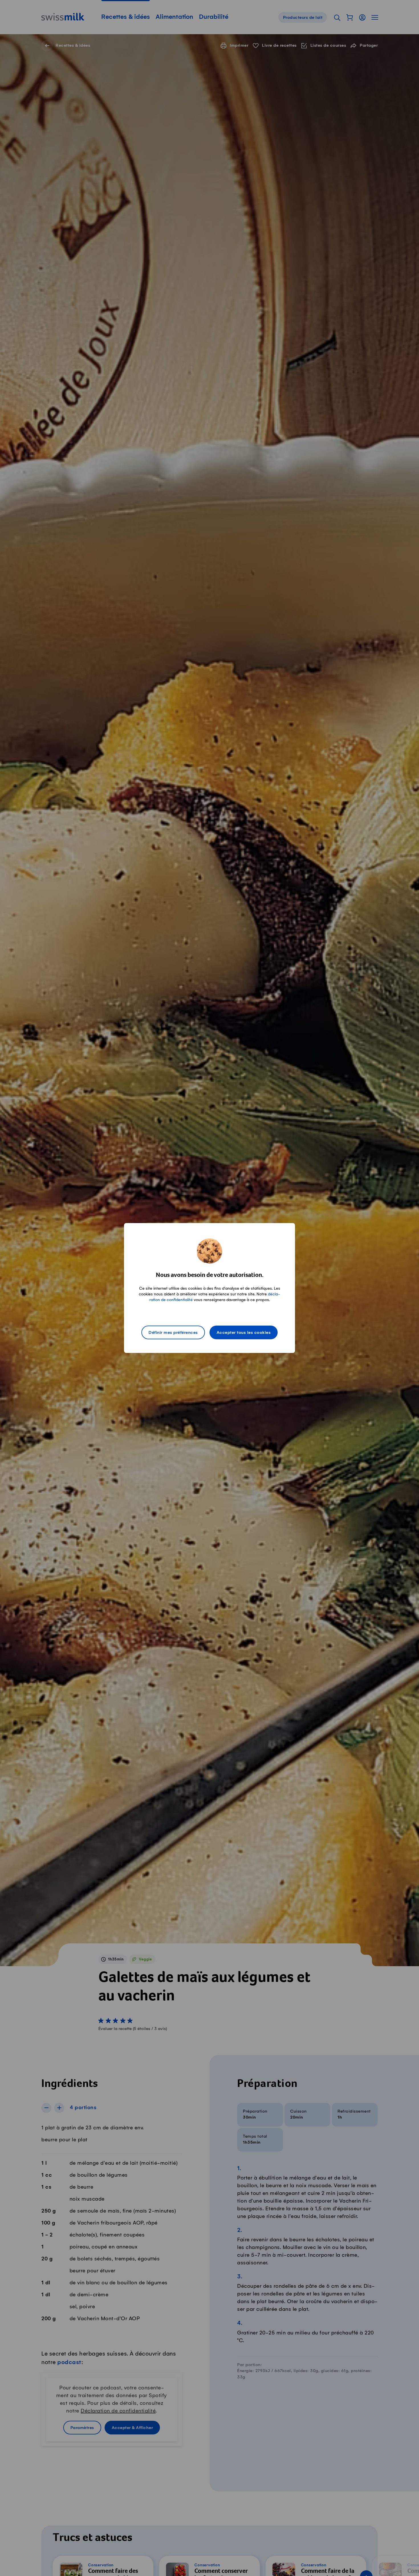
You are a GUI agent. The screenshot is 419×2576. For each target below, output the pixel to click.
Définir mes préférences (173, 1333)
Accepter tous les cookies (244, 1333)
